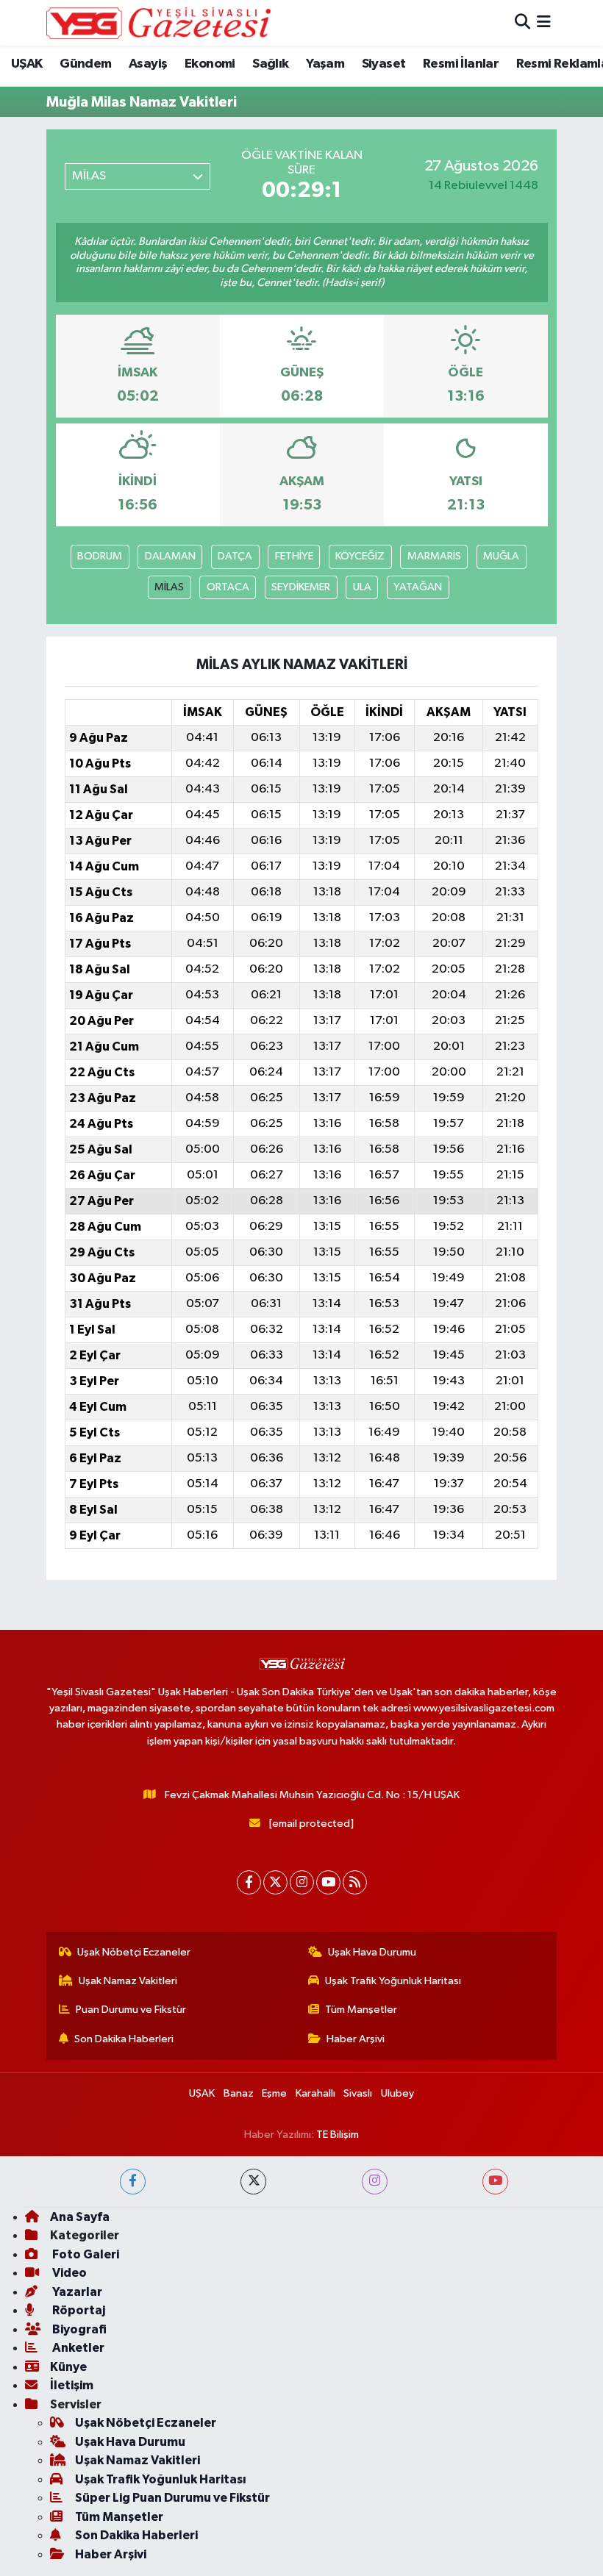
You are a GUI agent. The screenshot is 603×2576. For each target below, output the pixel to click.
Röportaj (78, 2310)
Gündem (85, 64)
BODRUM (100, 556)
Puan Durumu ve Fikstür (131, 2010)
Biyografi (78, 2329)
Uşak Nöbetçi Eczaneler (134, 1952)
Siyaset (384, 64)
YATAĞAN (418, 587)
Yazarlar (76, 2292)
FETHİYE (294, 556)
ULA (362, 587)
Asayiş (148, 64)
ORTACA (228, 587)
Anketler (77, 2348)
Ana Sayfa (80, 2217)
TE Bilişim (338, 2135)
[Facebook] (249, 1882)
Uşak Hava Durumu (372, 1952)
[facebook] (133, 2182)
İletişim (72, 2385)
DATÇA (235, 556)
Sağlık (270, 64)
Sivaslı (358, 2093)
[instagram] (375, 2182)
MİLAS (169, 587)
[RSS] (355, 1882)
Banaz (239, 2093)
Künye (68, 2367)
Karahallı (315, 2093)
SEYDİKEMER (301, 587)
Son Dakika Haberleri (124, 2039)
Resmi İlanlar (461, 64)
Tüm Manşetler (361, 2010)
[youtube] (495, 2182)
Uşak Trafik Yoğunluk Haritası (393, 1981)
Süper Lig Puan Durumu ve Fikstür (172, 2498)
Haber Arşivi (356, 2039)
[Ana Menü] (544, 22)
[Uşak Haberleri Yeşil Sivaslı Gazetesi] (158, 23)
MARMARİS (434, 556)
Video (68, 2273)
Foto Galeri (85, 2254)
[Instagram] (302, 1882)
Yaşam (325, 64)
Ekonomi (210, 64)
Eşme (274, 2093)
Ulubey (397, 2093)
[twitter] (253, 2182)
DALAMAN (170, 556)
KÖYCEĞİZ (360, 556)
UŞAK (27, 64)
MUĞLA (501, 556)
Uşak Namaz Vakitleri (128, 1981)
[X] (275, 1882)
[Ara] (522, 22)
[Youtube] (328, 1882)
